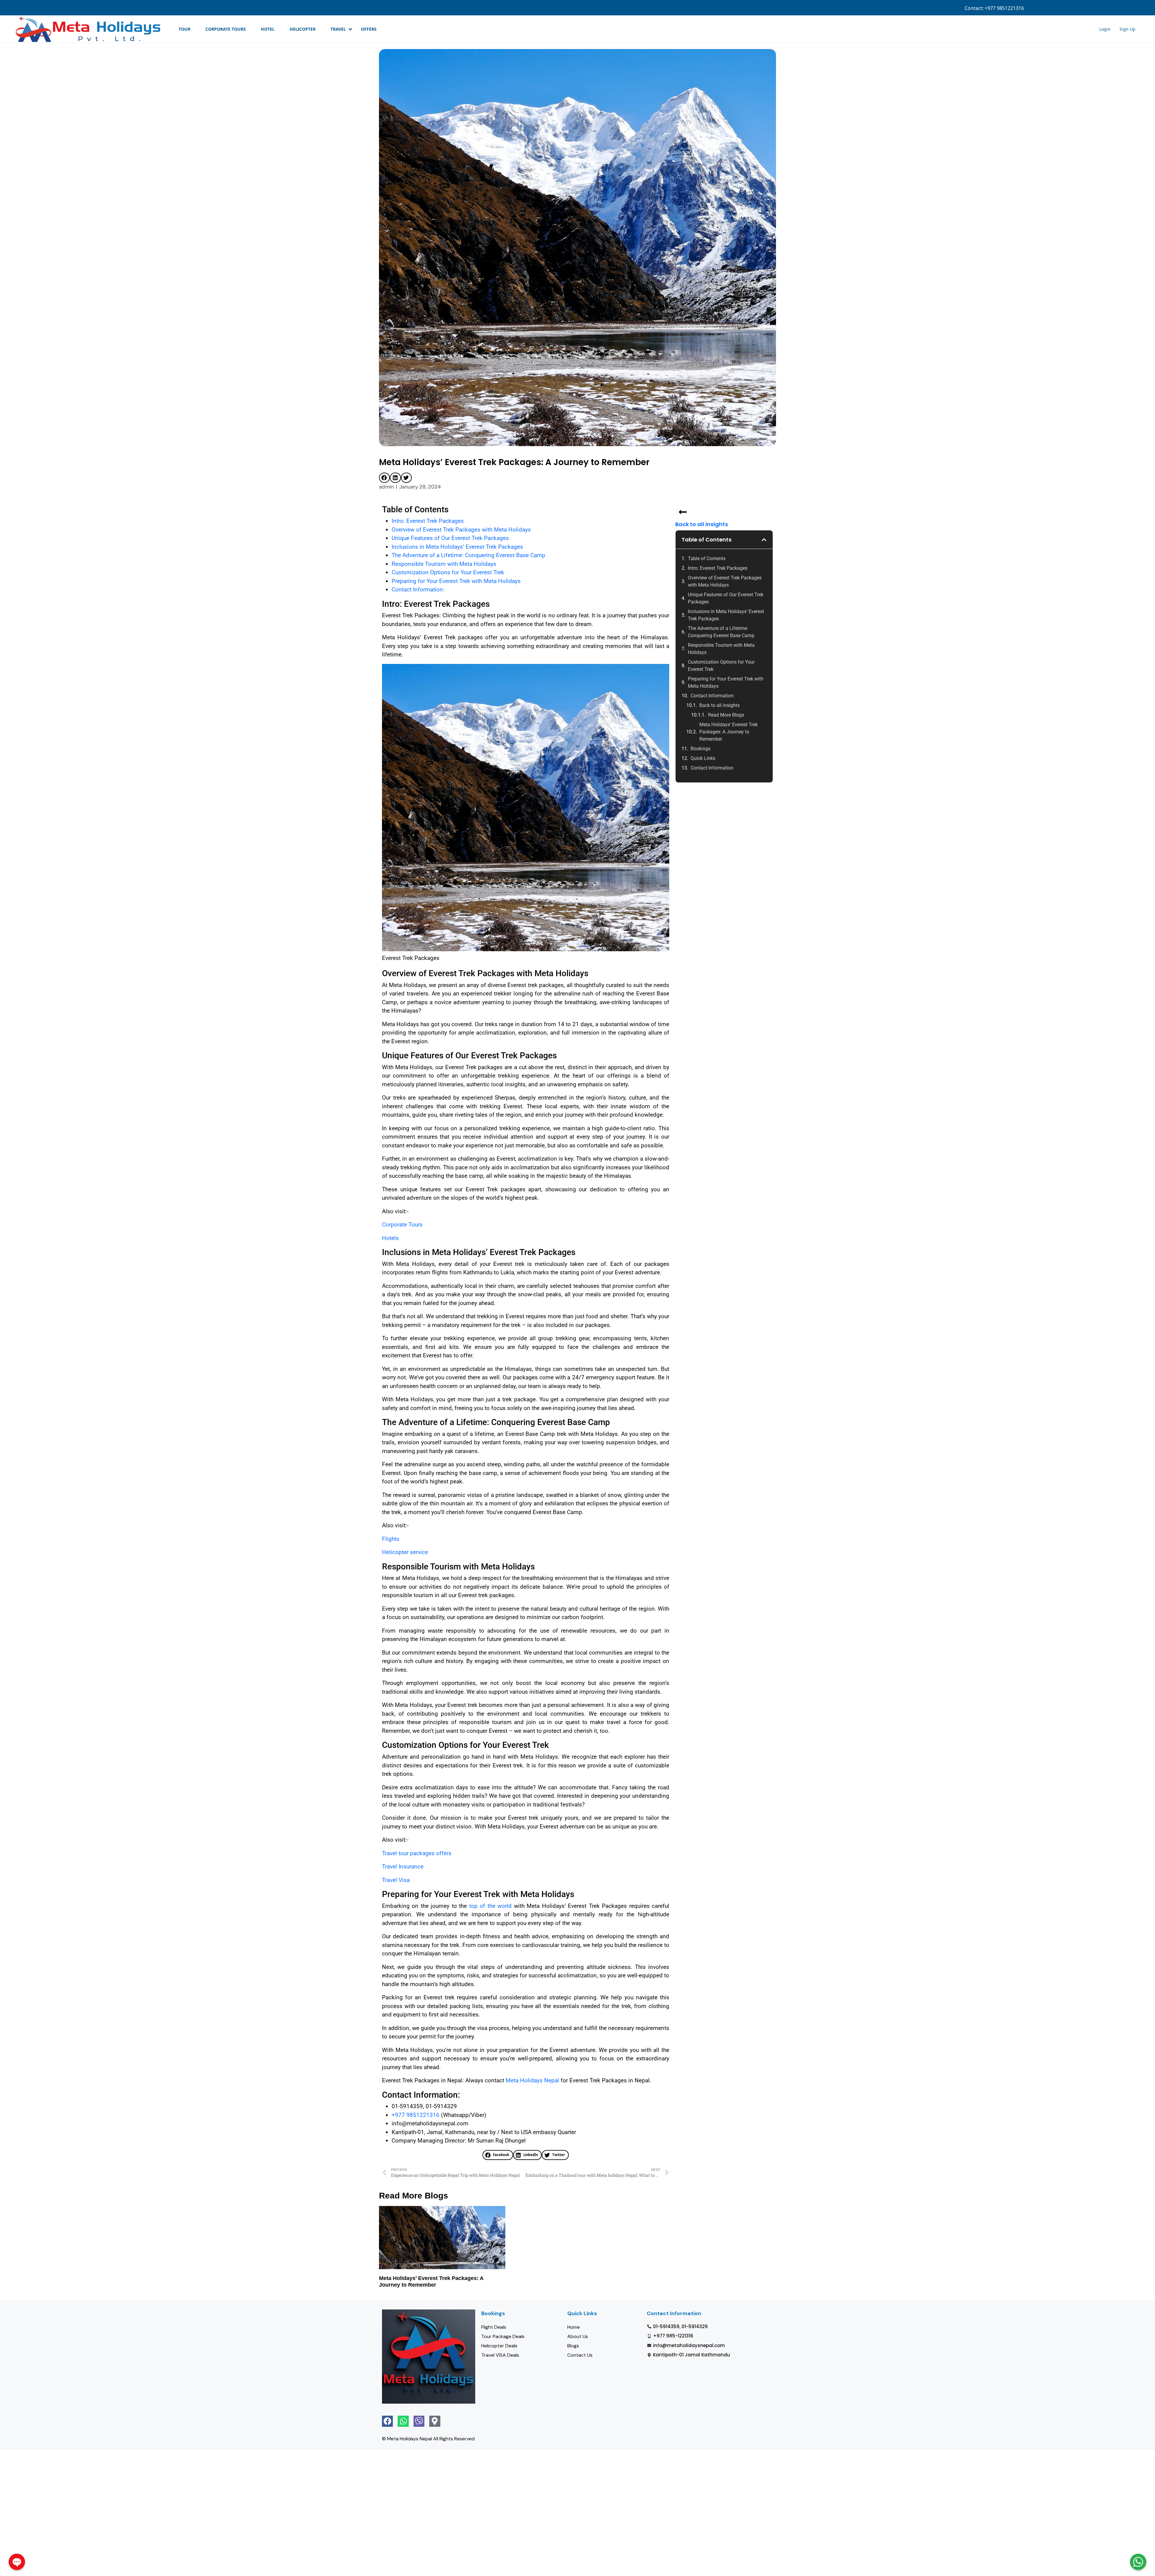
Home (574, 2327)
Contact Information (712, 768)
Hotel (268, 29)
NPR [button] (1131, 8)
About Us (578, 2336)
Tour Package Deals (503, 2336)
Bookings (701, 749)
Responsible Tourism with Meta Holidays (444, 564)
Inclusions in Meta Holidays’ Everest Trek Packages (457, 547)
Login (1088, 8)
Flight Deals (494, 2327)
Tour (185, 29)
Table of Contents (707, 558)
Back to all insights (702, 524)
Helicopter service (405, 1552)
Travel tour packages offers (417, 1853)
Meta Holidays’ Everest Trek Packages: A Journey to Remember (728, 732)
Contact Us (580, 2355)
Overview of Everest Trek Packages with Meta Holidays (461, 530)
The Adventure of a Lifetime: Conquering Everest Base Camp (468, 555)
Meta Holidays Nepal (532, 2080)
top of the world (490, 1906)
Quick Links (703, 758)
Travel (338, 29)
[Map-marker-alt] (435, 2421)
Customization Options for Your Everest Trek (448, 572)
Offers (369, 29)
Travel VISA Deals (500, 2355)
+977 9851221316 (416, 2115)
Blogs (573, 2346)
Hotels (390, 1238)
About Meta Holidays (1055, 8)
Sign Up (1110, 8)
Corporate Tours (226, 29)
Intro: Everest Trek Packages (428, 521)
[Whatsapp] (403, 2421)
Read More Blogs (726, 715)
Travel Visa (396, 1880)
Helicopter (303, 29)
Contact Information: (418, 589)
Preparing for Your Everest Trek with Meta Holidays (456, 581)
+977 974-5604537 (1010, 8)
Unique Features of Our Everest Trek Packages (450, 538)
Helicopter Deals (499, 2346)
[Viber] (419, 2421)
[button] (384, 478)
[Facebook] (387, 2421)
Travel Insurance (403, 1866)
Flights (391, 1539)
